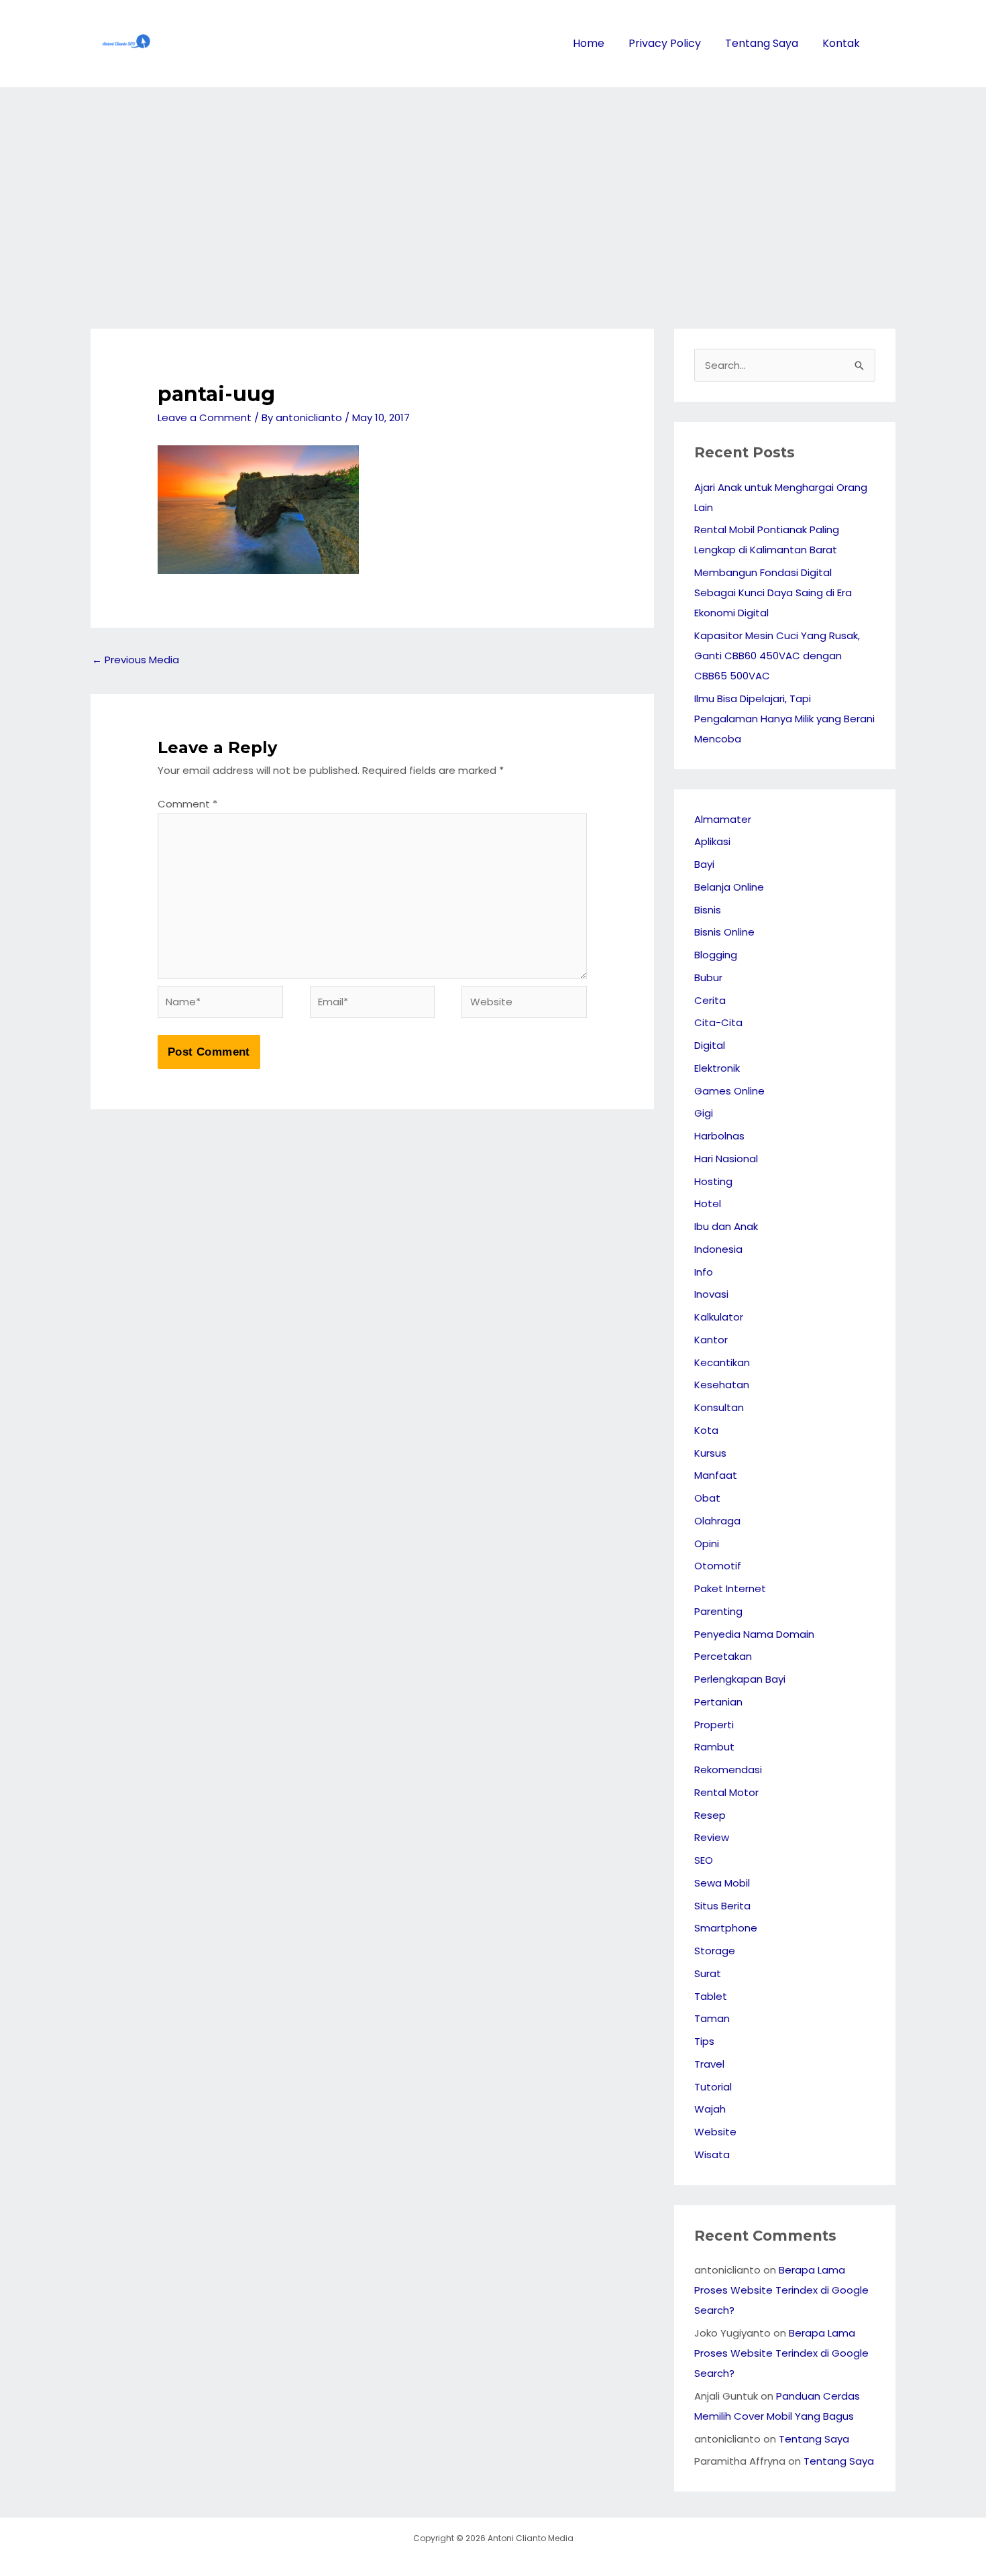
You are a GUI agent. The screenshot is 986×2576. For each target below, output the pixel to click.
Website (715, 2132)
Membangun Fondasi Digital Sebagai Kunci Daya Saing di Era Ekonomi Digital (773, 593)
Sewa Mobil (722, 1883)
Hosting (713, 1181)
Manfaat (716, 1475)
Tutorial (713, 2087)
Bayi (704, 864)
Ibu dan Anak (726, 1226)
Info (704, 1272)
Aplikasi (712, 841)
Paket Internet (730, 1588)
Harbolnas (719, 1136)
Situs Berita (722, 1906)
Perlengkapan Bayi (740, 1679)
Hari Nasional (726, 1159)
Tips (704, 2041)
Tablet (711, 1996)
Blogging (716, 955)
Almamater (723, 819)
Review (712, 1837)
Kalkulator (719, 1317)
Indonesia (718, 1249)
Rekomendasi (728, 1770)
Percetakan (723, 1656)
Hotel (708, 1203)
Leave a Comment (205, 417)
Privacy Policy (665, 43)
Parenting (718, 1611)
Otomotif (718, 1566)
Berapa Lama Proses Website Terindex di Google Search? (781, 2290)
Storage (715, 1951)
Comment (187, 804)
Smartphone (726, 1928)
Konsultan (719, 1407)
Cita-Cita (718, 1022)
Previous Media (135, 660)
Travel (709, 2064)
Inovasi (711, 1294)
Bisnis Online (724, 932)
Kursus (710, 1453)
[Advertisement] (493, 188)
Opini (707, 1544)
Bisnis (708, 910)
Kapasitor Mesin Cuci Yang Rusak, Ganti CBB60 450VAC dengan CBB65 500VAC (777, 656)
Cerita (710, 1000)
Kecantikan (722, 1362)
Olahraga (717, 1521)
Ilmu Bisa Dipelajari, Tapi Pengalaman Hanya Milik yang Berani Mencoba (784, 719)
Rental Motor (726, 1792)
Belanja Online (729, 887)
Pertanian (718, 1702)
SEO (704, 1860)
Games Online (729, 1091)
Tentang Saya (762, 43)
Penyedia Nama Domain (754, 1634)
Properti (714, 1725)
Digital (710, 1045)
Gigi (704, 1113)
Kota (706, 1430)
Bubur (708, 977)
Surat (708, 1973)
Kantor (711, 1340)
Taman (712, 2018)
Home (589, 43)
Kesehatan (722, 1385)
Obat (707, 1498)
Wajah (710, 2109)
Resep (710, 1815)
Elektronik (717, 1068)
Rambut (714, 1747)
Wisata (712, 2154)
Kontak (841, 43)
